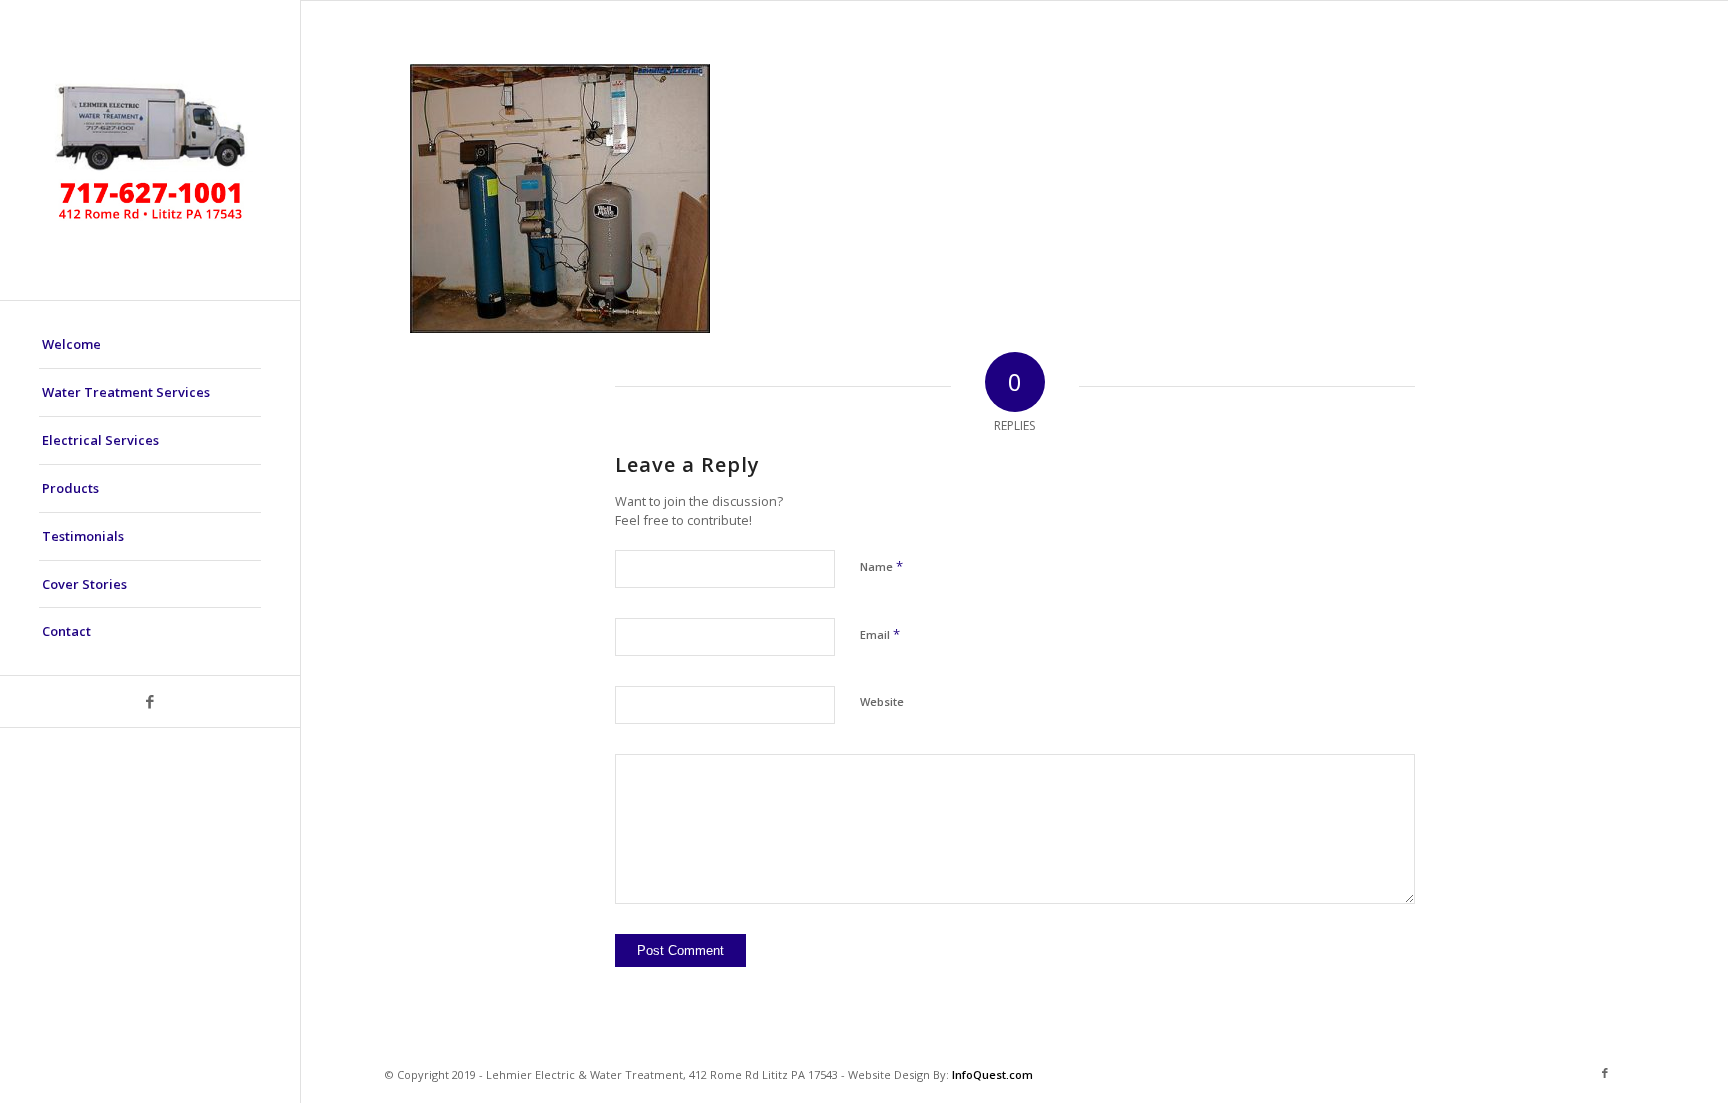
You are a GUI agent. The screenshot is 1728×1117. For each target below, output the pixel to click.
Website (882, 701)
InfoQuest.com (992, 1074)
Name (881, 566)
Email (880, 634)
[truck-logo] (150, 150)
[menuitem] (150, 345)
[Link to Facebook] (150, 701)
